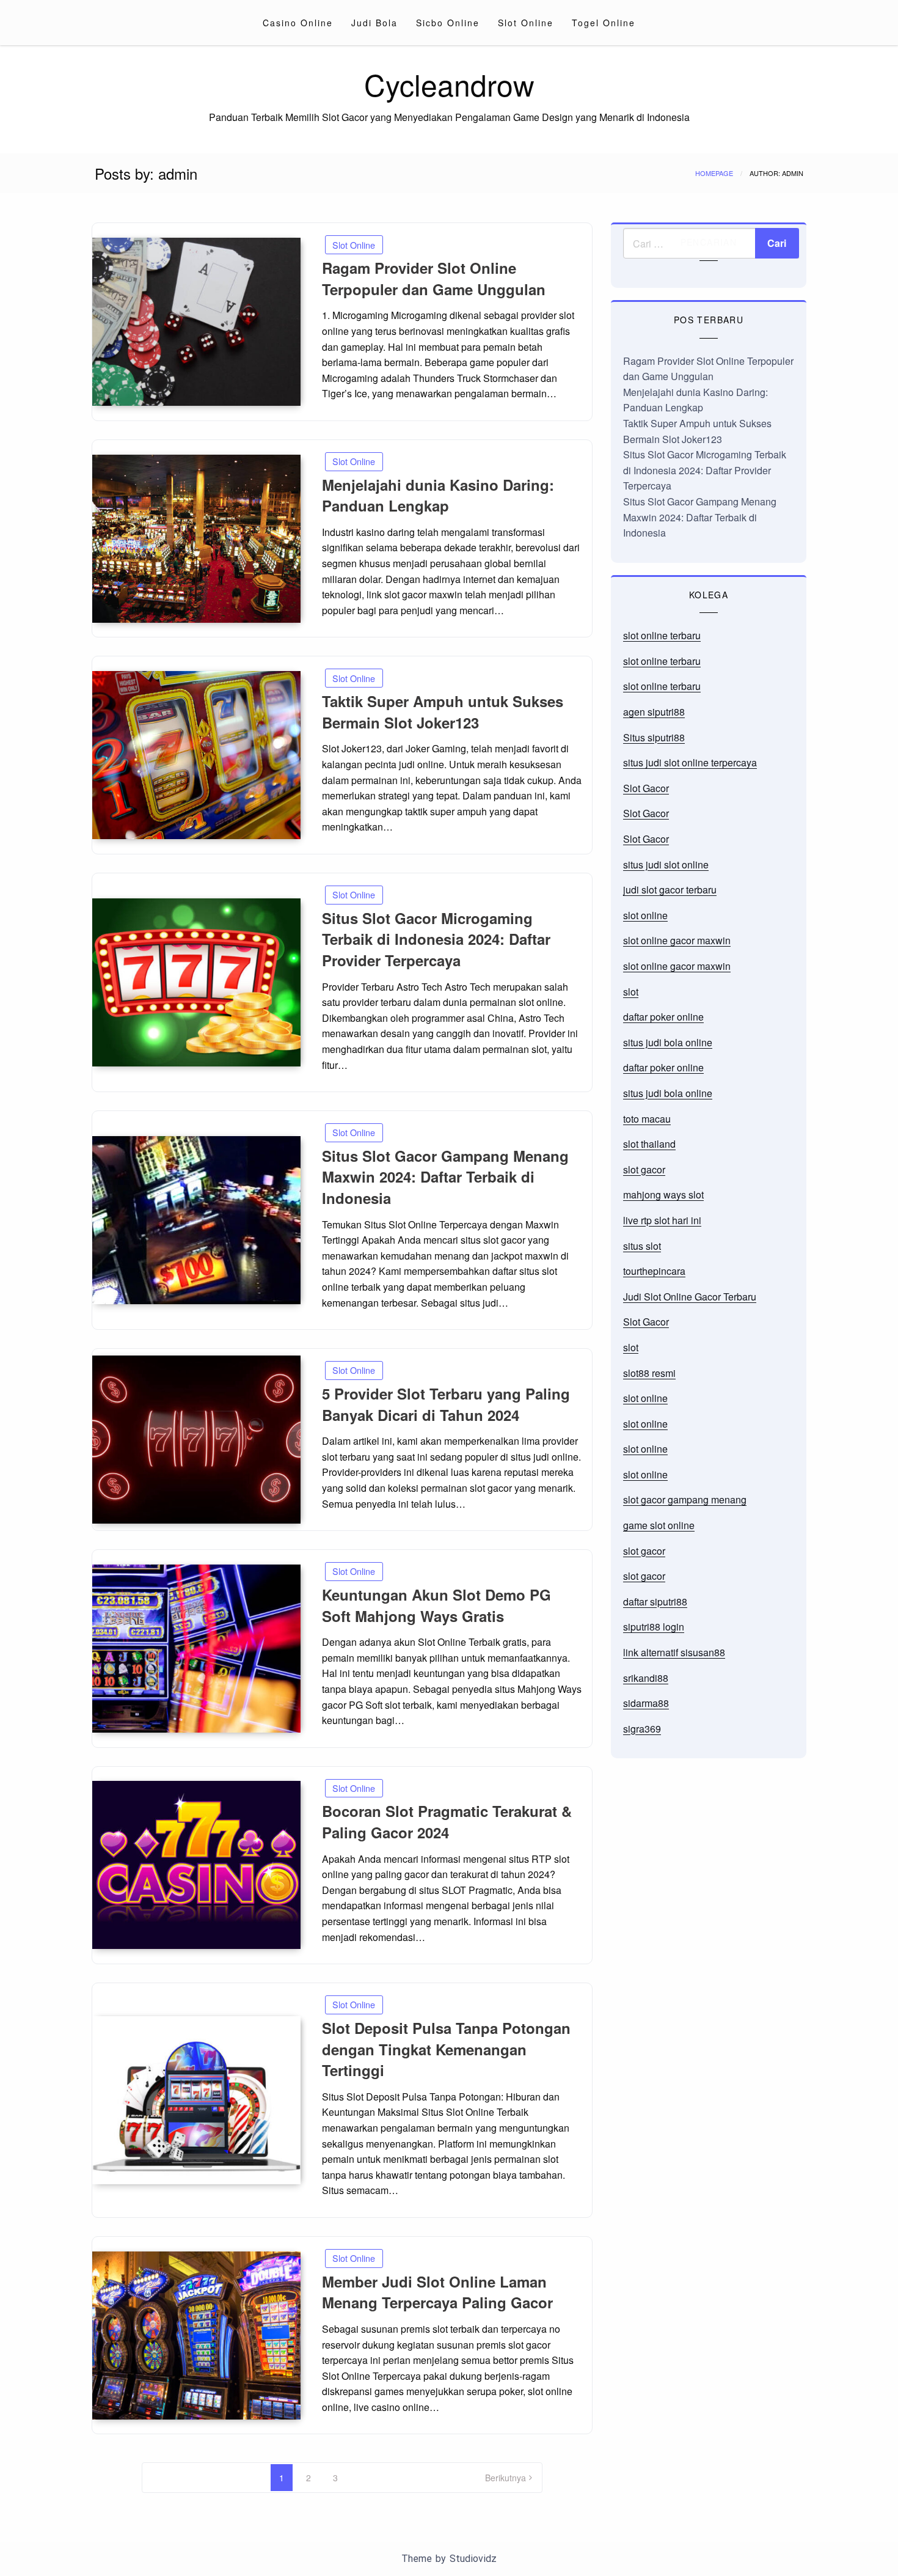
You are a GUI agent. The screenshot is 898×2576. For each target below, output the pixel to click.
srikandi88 (646, 1678)
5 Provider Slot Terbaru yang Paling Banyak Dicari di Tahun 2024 (446, 1404)
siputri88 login (654, 1627)
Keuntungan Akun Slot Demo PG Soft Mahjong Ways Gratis (436, 1605)
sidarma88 (646, 1703)
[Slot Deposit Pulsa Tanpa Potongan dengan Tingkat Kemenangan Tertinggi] (196, 2100)
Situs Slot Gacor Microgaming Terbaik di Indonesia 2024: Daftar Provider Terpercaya (436, 939)
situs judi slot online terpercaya (690, 762)
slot (631, 992)
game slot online (659, 1525)
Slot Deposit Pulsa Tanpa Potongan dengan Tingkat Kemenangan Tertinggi (446, 2049)
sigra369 (642, 1729)
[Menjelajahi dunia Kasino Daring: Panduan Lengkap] (196, 539)
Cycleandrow (449, 84)
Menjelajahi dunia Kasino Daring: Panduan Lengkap (438, 495)
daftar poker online (663, 1017)
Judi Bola (374, 23)
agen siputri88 (654, 712)
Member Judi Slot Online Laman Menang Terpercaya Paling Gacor (437, 2292)
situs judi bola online (668, 1042)
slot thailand (649, 1144)
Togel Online (604, 23)
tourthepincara (654, 1271)
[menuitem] (298, 23)
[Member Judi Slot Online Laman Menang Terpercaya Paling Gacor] (196, 2336)
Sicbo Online (448, 23)
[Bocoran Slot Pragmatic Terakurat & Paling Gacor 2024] (196, 1865)
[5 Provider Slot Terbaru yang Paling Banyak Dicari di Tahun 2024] (196, 1440)
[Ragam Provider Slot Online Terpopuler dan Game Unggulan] (196, 322)
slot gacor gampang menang (685, 1499)
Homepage (714, 173)
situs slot (642, 1246)
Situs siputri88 (654, 737)
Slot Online (526, 23)
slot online (645, 915)
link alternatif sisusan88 (674, 1652)
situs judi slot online (666, 864)
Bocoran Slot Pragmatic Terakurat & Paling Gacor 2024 (447, 1822)
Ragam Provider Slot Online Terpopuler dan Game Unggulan (434, 278)
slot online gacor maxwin (677, 940)
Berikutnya (506, 2478)
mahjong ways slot (663, 1194)
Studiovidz (473, 2559)
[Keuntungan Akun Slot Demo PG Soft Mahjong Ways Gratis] (196, 1649)
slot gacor (644, 1169)
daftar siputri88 (655, 1602)
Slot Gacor (646, 788)
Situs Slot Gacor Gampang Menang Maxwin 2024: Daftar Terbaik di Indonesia (445, 1177)
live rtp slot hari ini (662, 1220)
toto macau (647, 1119)
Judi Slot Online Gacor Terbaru (690, 1297)
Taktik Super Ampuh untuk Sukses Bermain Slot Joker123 (443, 712)
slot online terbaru (662, 635)
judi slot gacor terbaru (670, 890)
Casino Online (298, 23)
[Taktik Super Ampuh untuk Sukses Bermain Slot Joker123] (196, 755)
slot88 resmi (649, 1373)
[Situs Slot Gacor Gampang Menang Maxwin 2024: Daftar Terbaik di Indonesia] (196, 1220)
